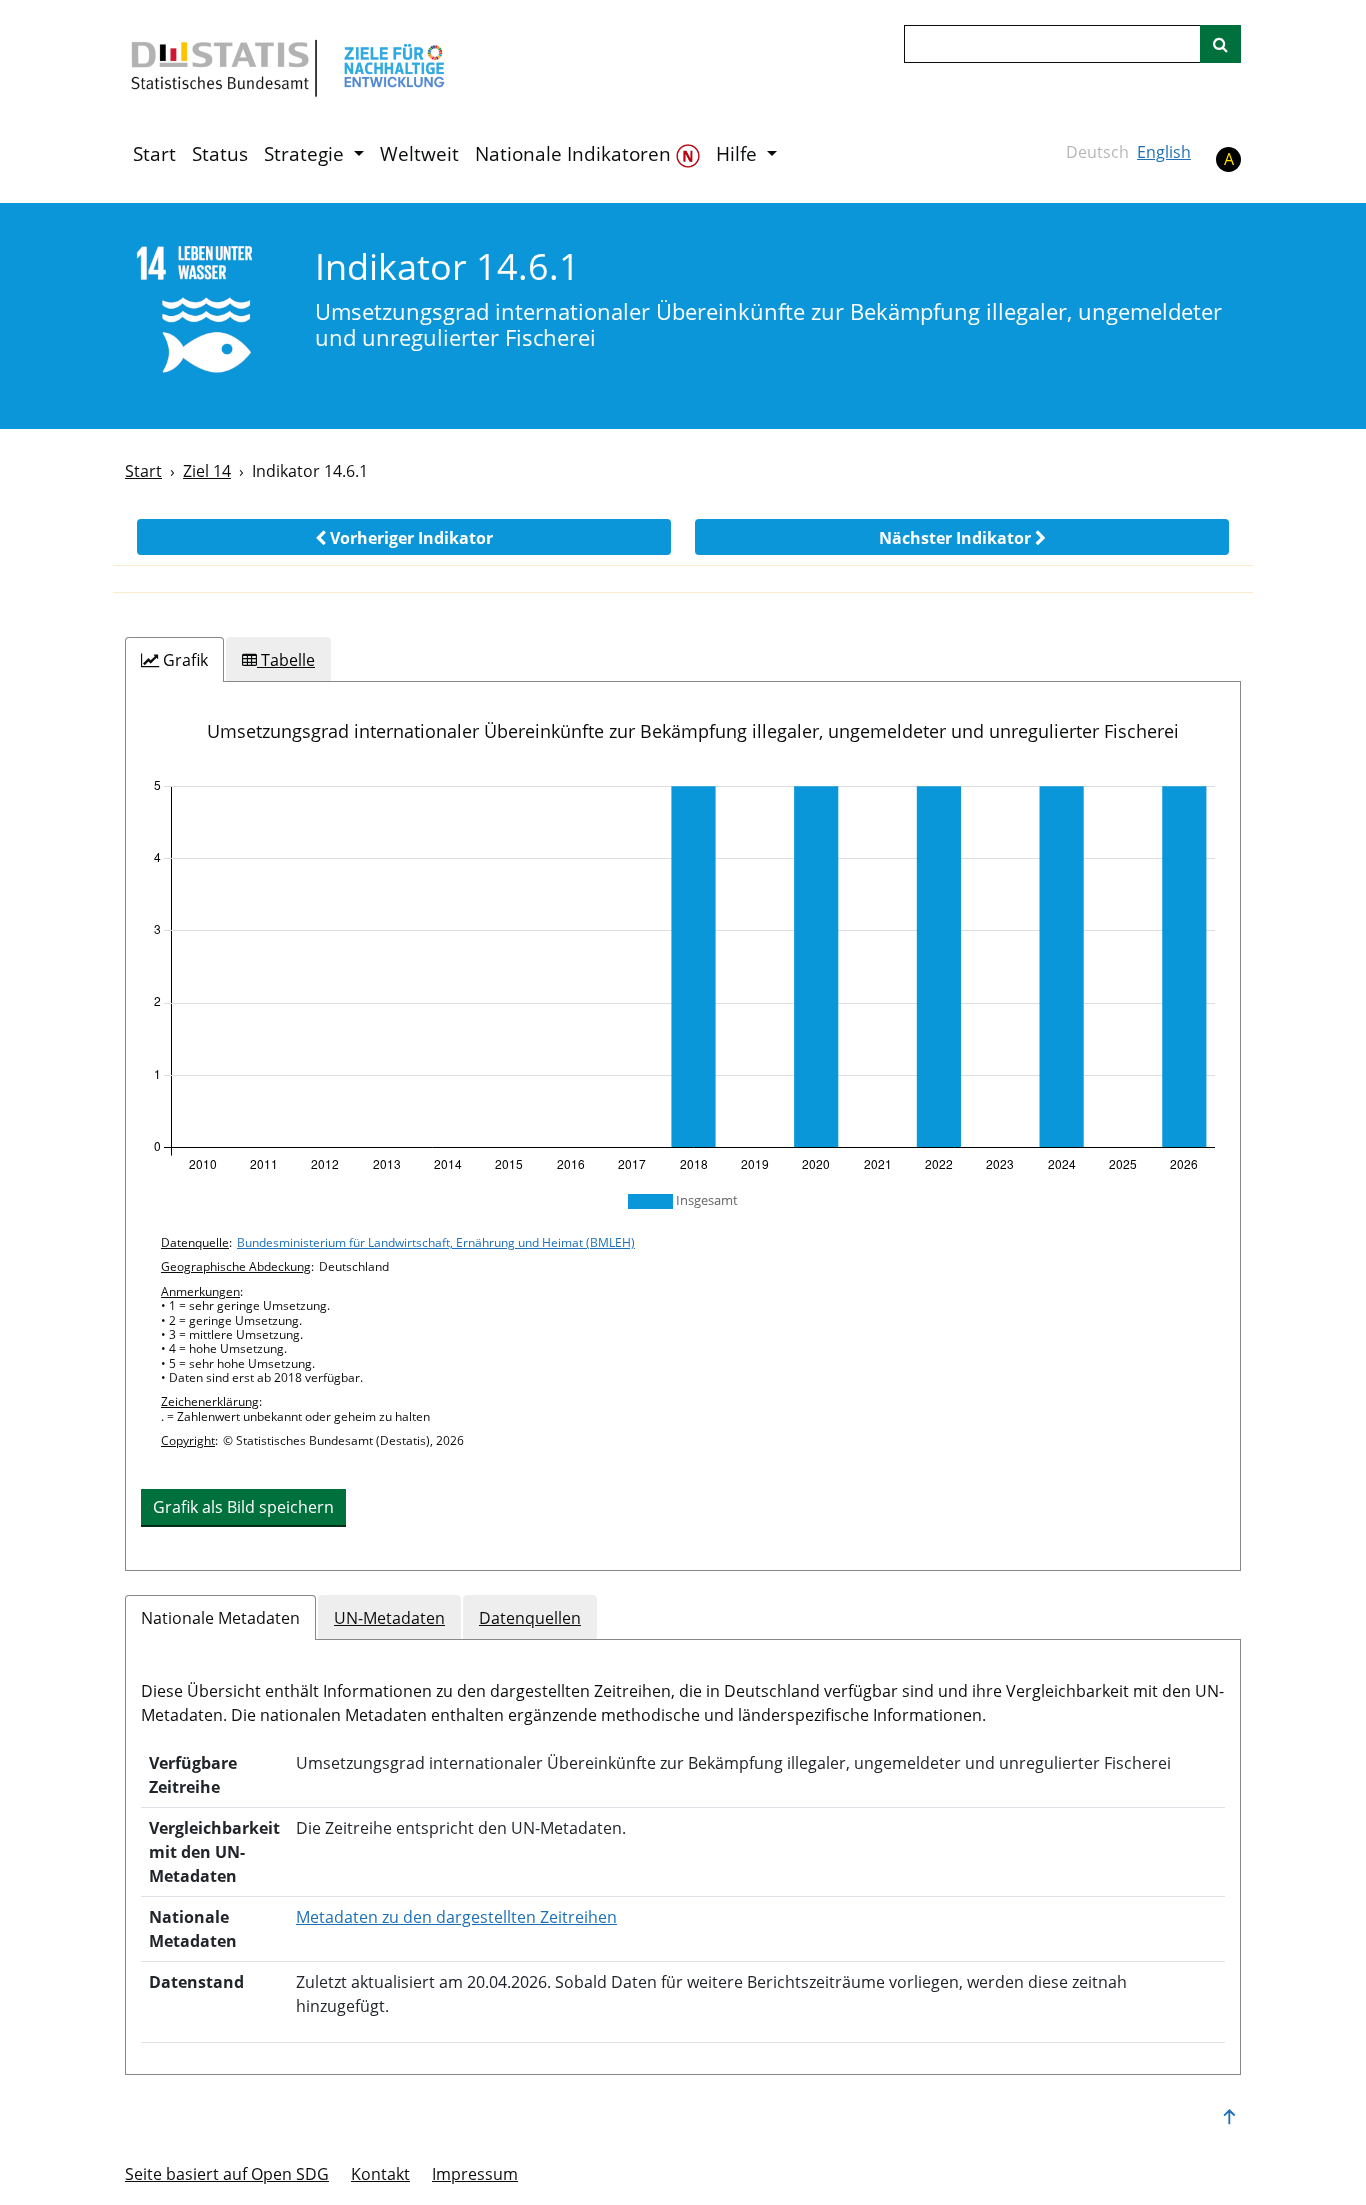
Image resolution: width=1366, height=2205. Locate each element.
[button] (404, 537)
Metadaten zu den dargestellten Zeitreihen (456, 1917)
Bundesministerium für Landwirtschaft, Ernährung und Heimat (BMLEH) (436, 1242)
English (1164, 152)
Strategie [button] (306, 154)
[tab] (174, 660)
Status (220, 154)
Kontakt (380, 2174)
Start (154, 154)
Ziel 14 (207, 471)
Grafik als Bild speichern (243, 1507)
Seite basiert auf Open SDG (227, 2174)
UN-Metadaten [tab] (389, 1618)
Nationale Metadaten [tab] (220, 1618)
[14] (206, 314)
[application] (683, 976)
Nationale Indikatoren (575, 154)
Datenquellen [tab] (530, 1618)
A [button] (1229, 159)
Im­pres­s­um (475, 2174)
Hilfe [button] (739, 154)
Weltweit (419, 154)
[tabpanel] (683, 1126)
